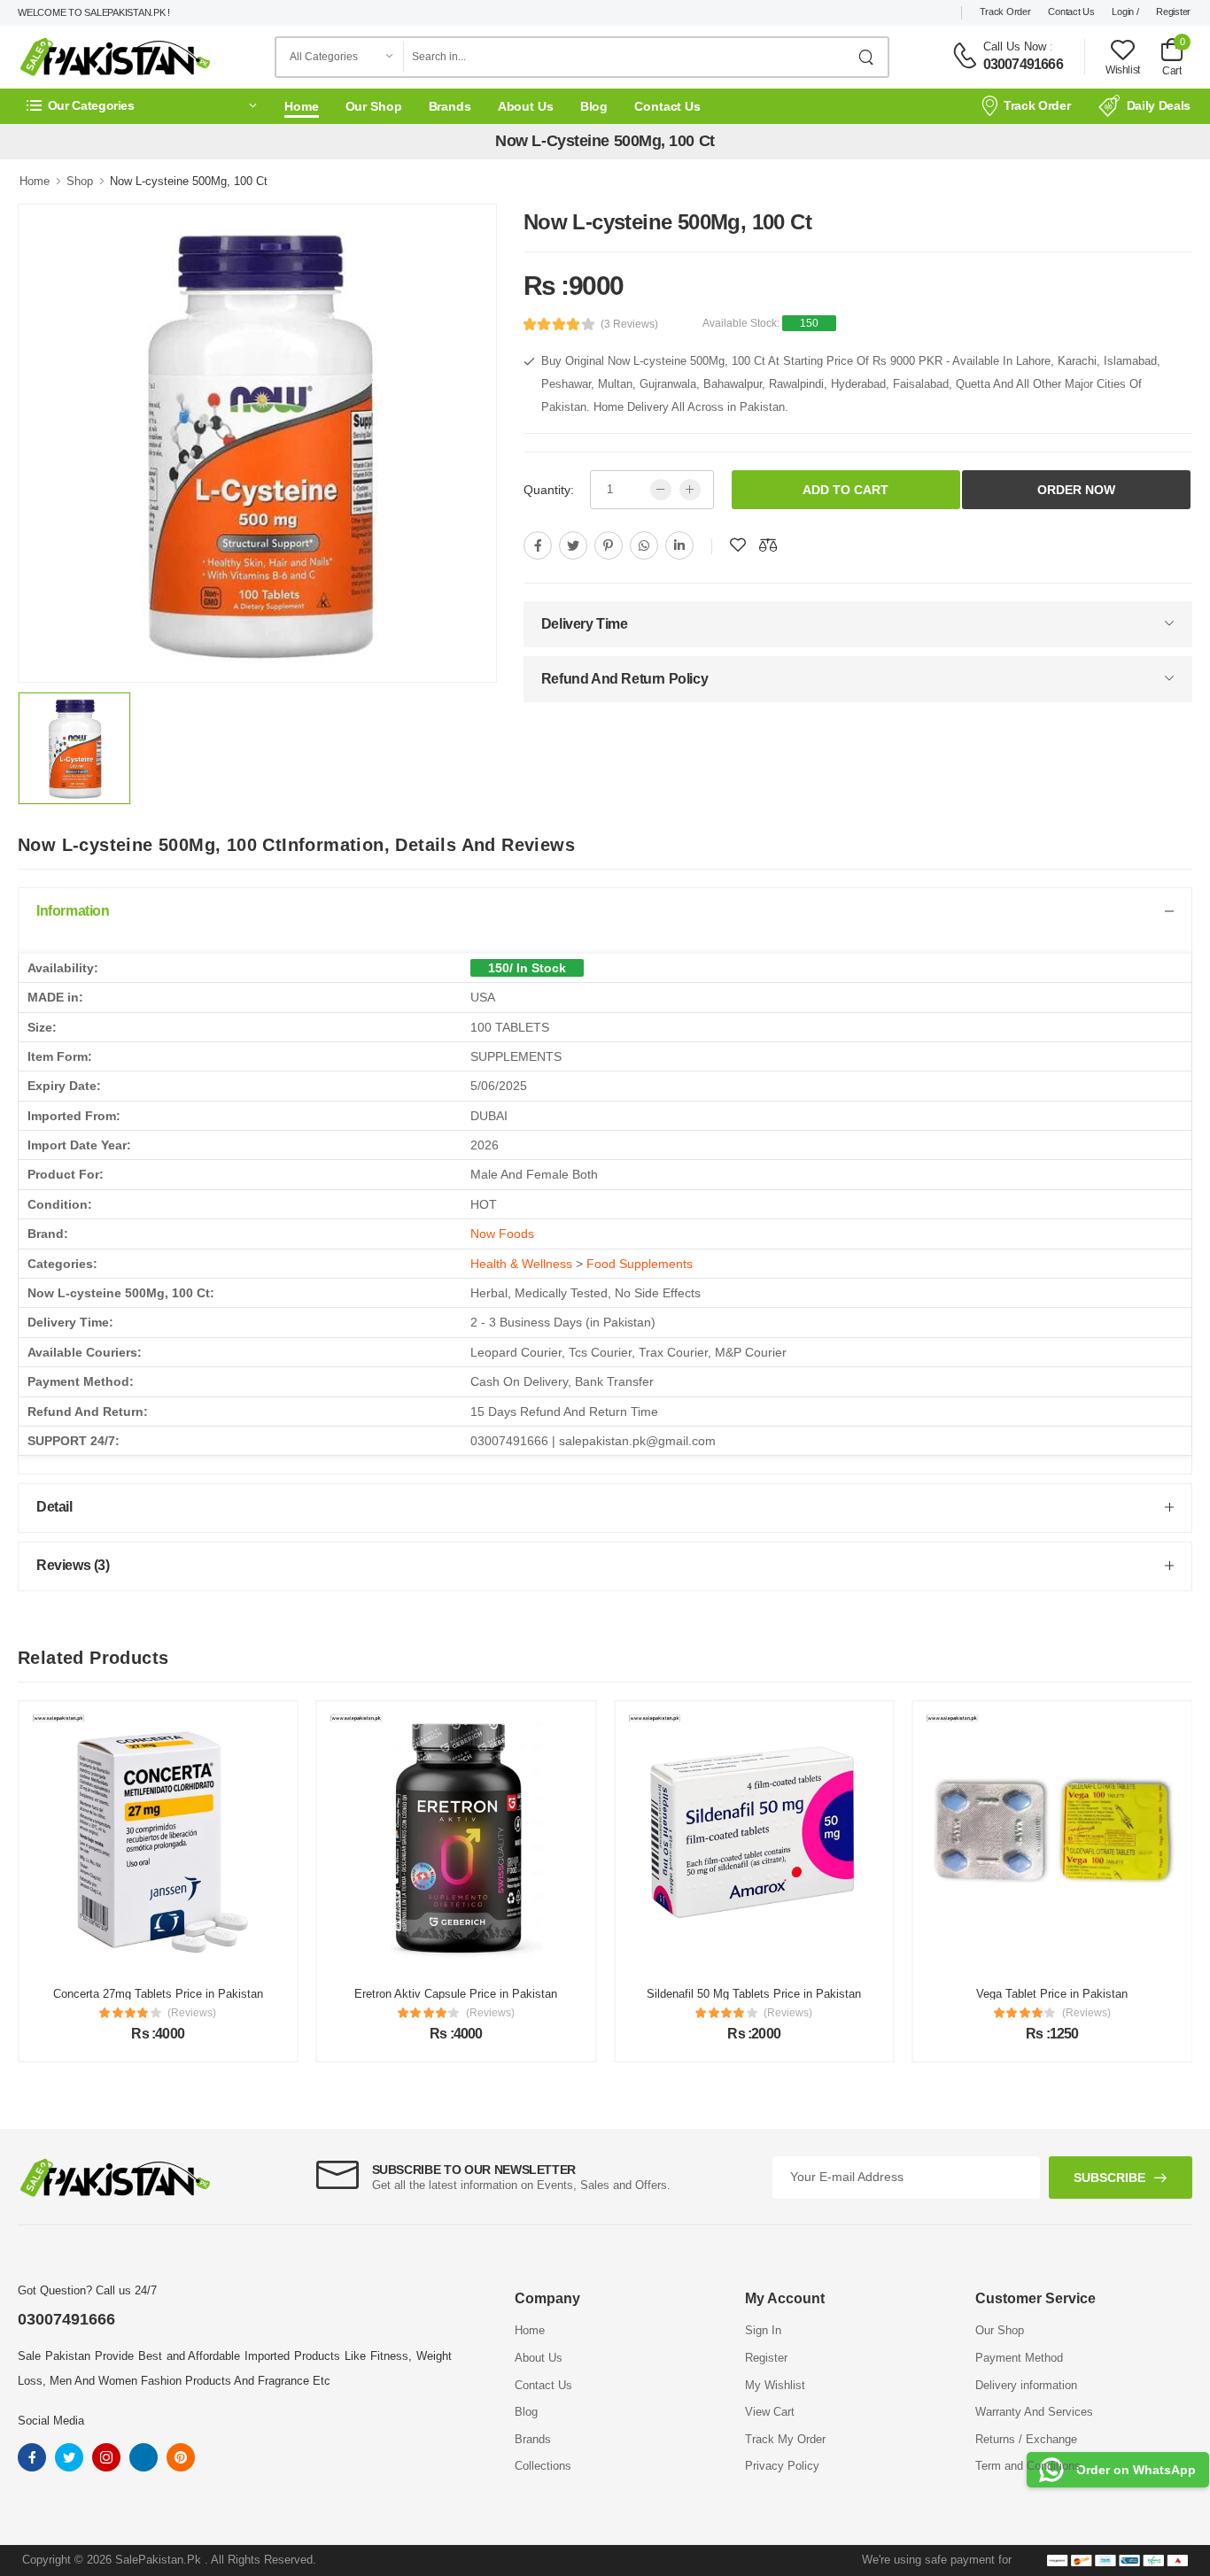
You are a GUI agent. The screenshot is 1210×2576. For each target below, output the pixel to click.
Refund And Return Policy (624, 679)
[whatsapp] (644, 545)
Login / (1125, 12)
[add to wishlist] (738, 545)
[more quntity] (690, 490)
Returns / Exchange (1026, 2439)
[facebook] (538, 545)
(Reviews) (192, 2013)
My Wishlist (775, 2385)
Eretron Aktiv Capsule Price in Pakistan (456, 1994)
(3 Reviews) (629, 324)
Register (1173, 12)
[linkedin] (679, 545)
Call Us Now (1015, 46)
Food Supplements (640, 1264)
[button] (142, 106)
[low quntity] (661, 490)
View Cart (770, 2412)
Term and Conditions (1028, 2466)
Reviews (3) (73, 1565)
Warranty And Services (1034, 2412)
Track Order (1005, 12)
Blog (594, 106)
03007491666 (1023, 64)
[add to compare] (768, 545)
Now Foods (502, 1234)
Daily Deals (1159, 105)
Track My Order (785, 2439)
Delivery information (1026, 2385)
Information (73, 911)
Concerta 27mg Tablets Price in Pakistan (158, 1994)
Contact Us (1071, 12)
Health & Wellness (521, 1264)
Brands (450, 106)
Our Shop (374, 106)
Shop (80, 181)
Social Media (51, 2421)
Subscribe (1109, 2178)
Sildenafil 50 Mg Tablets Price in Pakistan (754, 1994)
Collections (543, 2466)
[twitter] (573, 545)
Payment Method (1019, 2358)
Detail (54, 1507)
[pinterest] (609, 545)
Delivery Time (585, 624)
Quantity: (549, 490)
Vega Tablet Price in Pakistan (1052, 1994)
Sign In (763, 2330)
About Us (526, 106)
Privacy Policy (782, 2466)
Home (302, 106)
